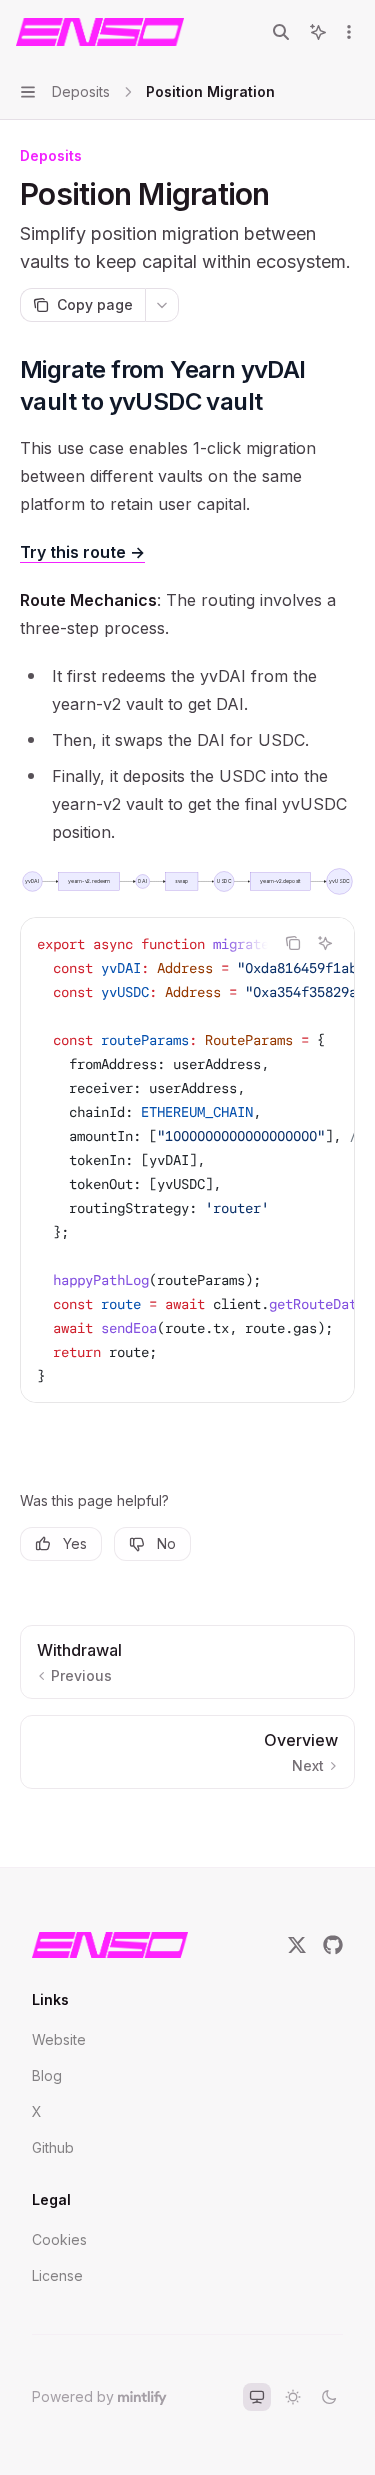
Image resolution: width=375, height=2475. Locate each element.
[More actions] (349, 32)
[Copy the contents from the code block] (293, 943)
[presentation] (187, 1160)
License (57, 2275)
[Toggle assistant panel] (318, 32)
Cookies (59, 2239)
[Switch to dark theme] (329, 2397)
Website (59, 2039)
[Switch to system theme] (257, 2397)
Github (53, 2147)
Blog (47, 2075)
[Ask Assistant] (325, 943)
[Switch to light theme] (293, 2397)
